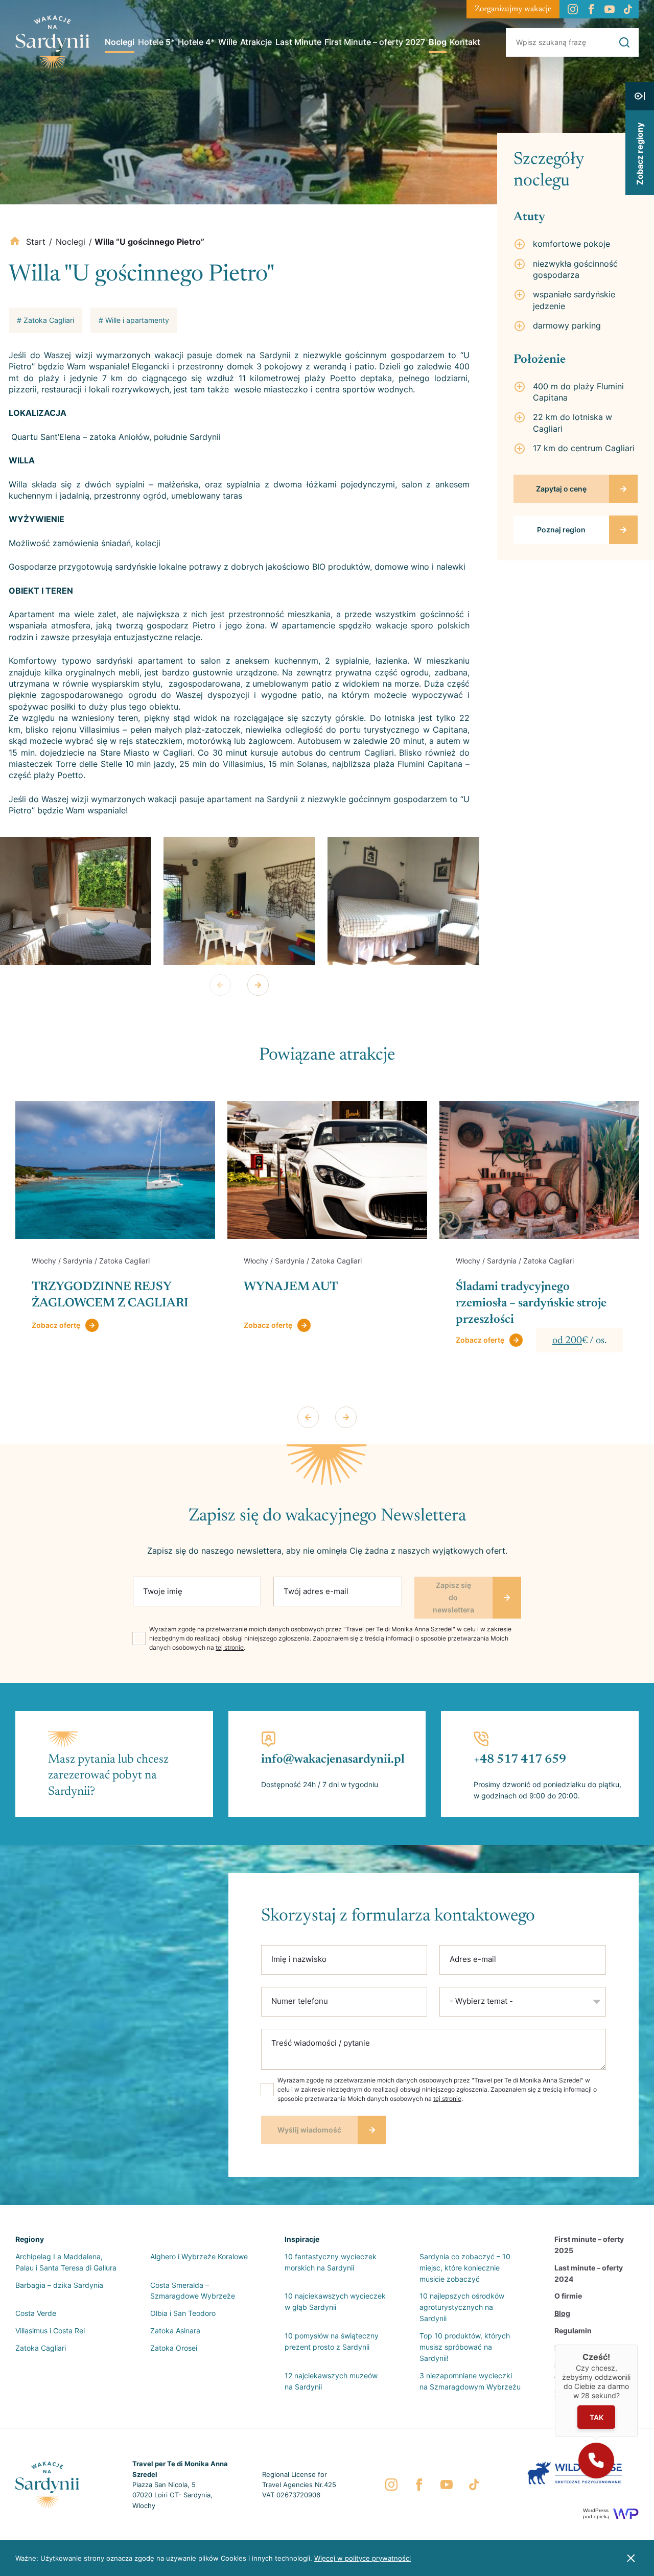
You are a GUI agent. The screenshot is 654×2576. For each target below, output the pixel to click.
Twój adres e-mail (316, 1591)
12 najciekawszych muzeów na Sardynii (331, 2381)
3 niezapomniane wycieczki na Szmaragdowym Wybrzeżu (470, 2381)
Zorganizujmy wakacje (513, 9)
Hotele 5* (156, 42)
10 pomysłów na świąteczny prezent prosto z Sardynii (332, 2341)
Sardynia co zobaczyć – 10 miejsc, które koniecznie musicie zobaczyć (465, 2268)
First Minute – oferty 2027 (375, 42)
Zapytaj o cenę (561, 489)
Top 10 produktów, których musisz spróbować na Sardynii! (465, 2347)
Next (258, 985)
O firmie (568, 2296)
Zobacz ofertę (56, 1325)
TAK (596, 2417)
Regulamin (573, 2331)
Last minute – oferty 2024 (589, 2273)
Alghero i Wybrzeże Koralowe (199, 2256)
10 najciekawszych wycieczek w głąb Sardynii (335, 2301)
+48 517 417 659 (520, 1760)
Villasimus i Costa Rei (50, 2331)
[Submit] (624, 42)
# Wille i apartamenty (134, 320)
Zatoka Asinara (175, 2331)
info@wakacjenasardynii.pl (333, 1760)
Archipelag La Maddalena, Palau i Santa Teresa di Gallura (66, 2262)
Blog (438, 42)
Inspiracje (302, 2239)
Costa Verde (36, 2313)
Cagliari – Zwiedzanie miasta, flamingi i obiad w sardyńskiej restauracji (533, 1303)
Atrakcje (256, 42)
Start (36, 242)
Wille (228, 42)
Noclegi (120, 42)
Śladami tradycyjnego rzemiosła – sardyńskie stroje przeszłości (319, 1303)
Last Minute (298, 42)
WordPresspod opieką (596, 2513)
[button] (596, 2461)
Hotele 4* (196, 42)
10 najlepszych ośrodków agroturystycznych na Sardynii (462, 2307)
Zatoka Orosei (174, 2348)
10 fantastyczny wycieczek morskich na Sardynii (331, 2262)
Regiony (30, 2239)
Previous (220, 985)
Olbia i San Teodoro (183, 2313)
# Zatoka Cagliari (45, 320)
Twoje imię (163, 1591)
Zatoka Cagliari (41, 2348)
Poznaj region (561, 530)
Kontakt (465, 42)
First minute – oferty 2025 (589, 2245)
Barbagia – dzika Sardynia (59, 2285)
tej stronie (230, 1647)
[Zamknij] (638, 2345)
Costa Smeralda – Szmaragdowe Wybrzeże (193, 2291)
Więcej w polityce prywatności (363, 2558)
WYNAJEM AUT (79, 1287)
